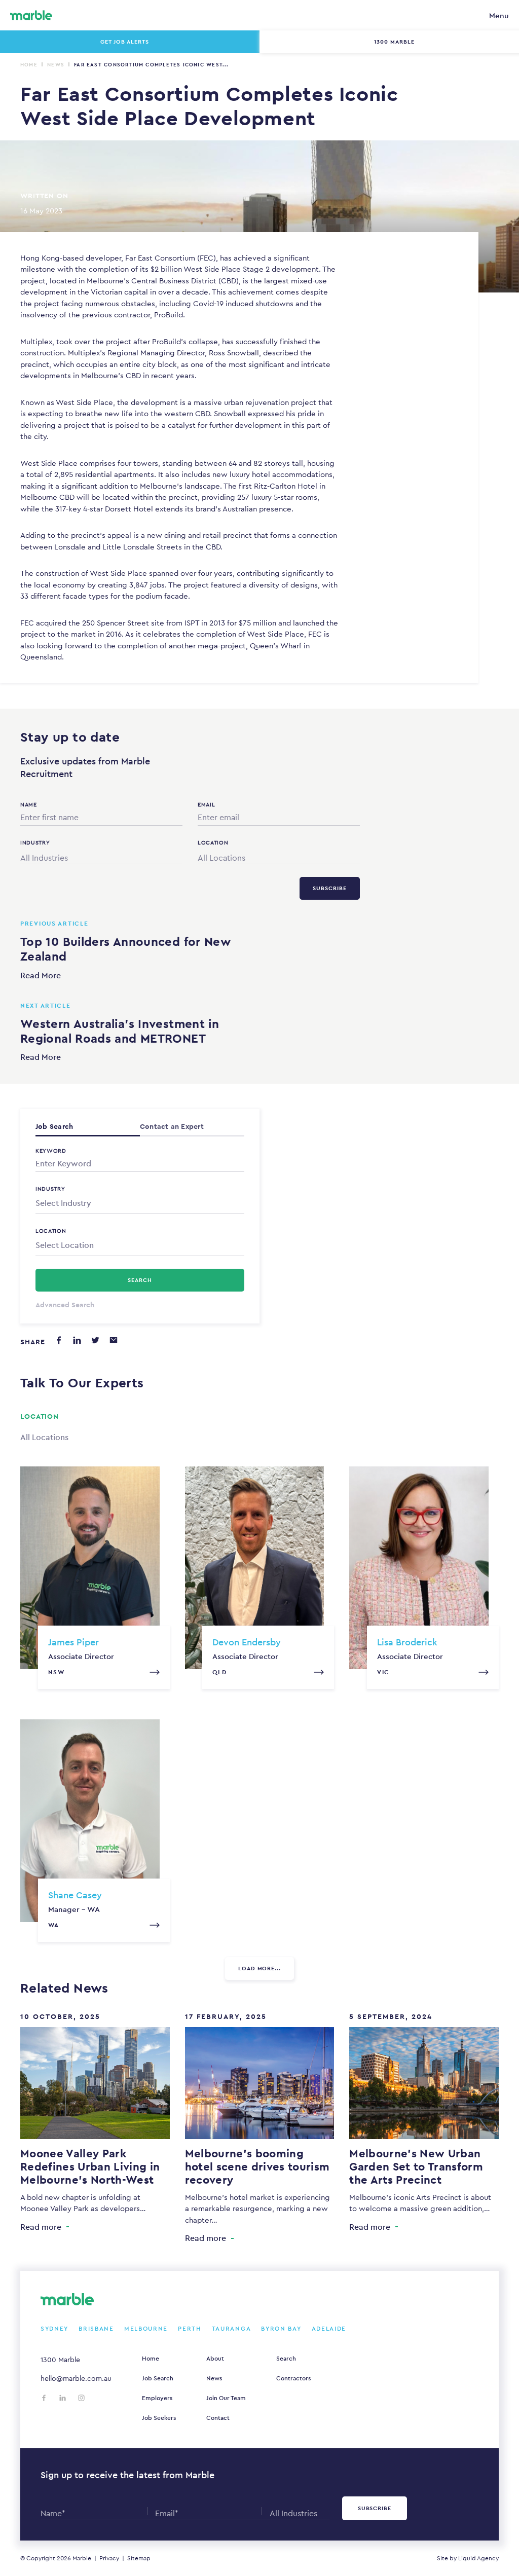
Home (29, 65)
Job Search (158, 2378)
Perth (190, 2329)
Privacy (109, 2558)
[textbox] (140, 1203)
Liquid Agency (478, 2558)
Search (286, 2359)
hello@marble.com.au (76, 2378)
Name (29, 804)
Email (206, 804)
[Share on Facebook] (59, 1340)
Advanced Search (65, 1305)
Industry (50, 1189)
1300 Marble (60, 2360)
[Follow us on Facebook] (44, 2398)
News (56, 65)
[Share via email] (114, 1340)
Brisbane (96, 2329)
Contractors (293, 2378)
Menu (499, 15)
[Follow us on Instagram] (81, 2398)
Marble (82, 2558)
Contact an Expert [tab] (172, 1126)
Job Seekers (159, 2418)
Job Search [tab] (54, 1126)
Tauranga (232, 2329)
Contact (218, 2418)
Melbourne (146, 2329)
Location (51, 1231)
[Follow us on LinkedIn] (63, 2398)
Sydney (54, 2329)
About (215, 2359)
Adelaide (329, 2329)
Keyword (51, 1151)
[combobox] (101, 856)
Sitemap (139, 2558)
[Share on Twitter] (95, 1340)
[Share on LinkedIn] (77, 1340)
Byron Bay (281, 2329)
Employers (157, 2398)
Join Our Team (226, 2398)
